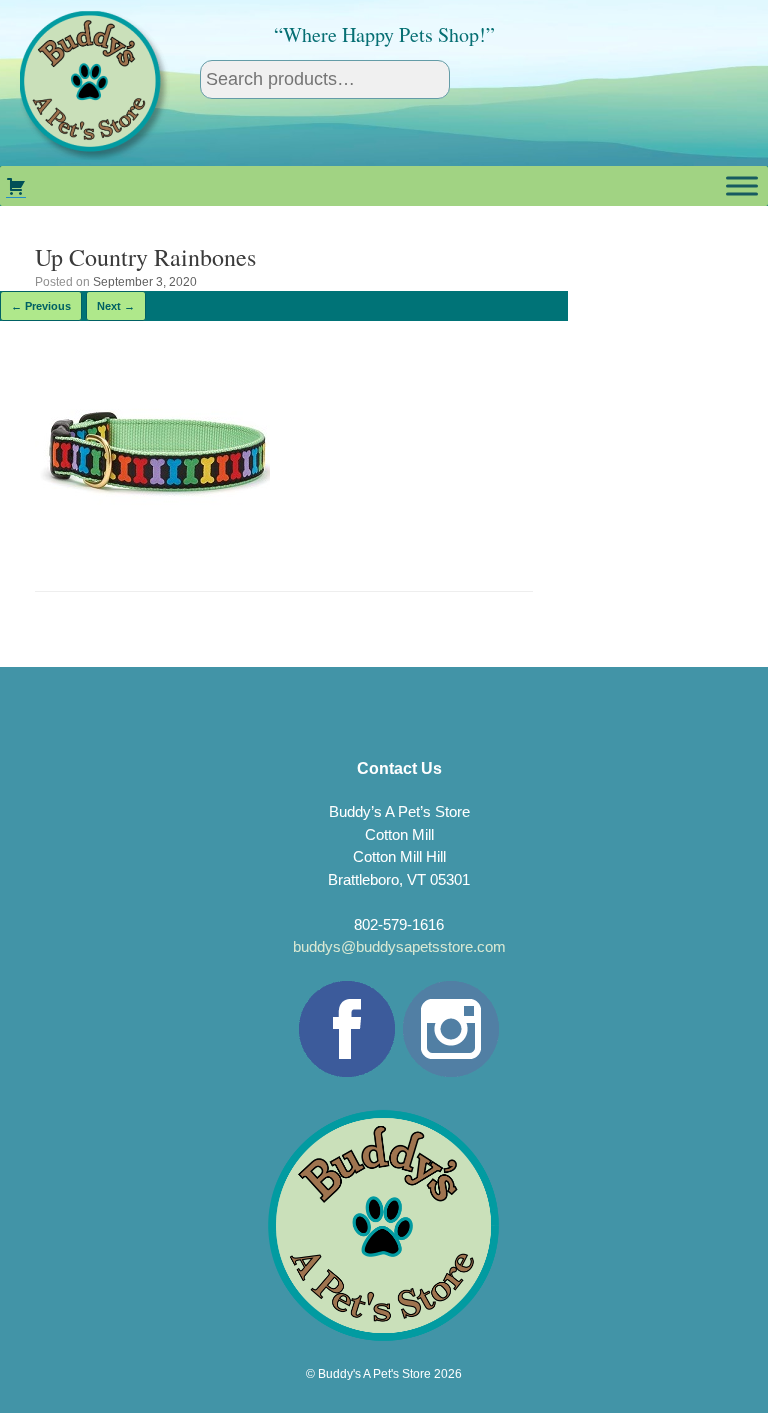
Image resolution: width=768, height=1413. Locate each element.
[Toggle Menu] (742, 185)
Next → (116, 306)
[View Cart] (16, 186)
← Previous (41, 306)
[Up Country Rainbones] (152, 538)
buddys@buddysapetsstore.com (399, 946)
